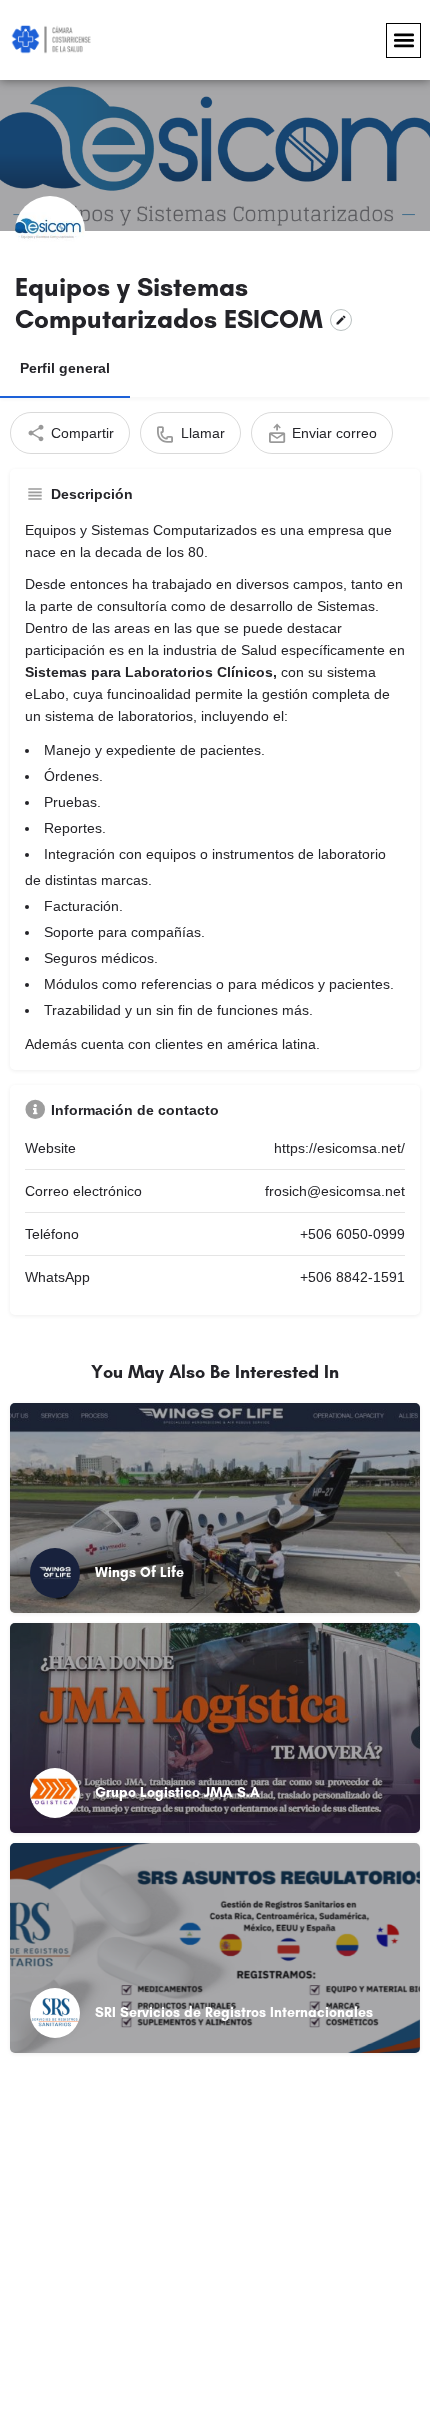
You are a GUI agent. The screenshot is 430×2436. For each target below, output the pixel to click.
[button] (403, 40)
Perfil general (65, 368)
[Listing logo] (50, 231)
